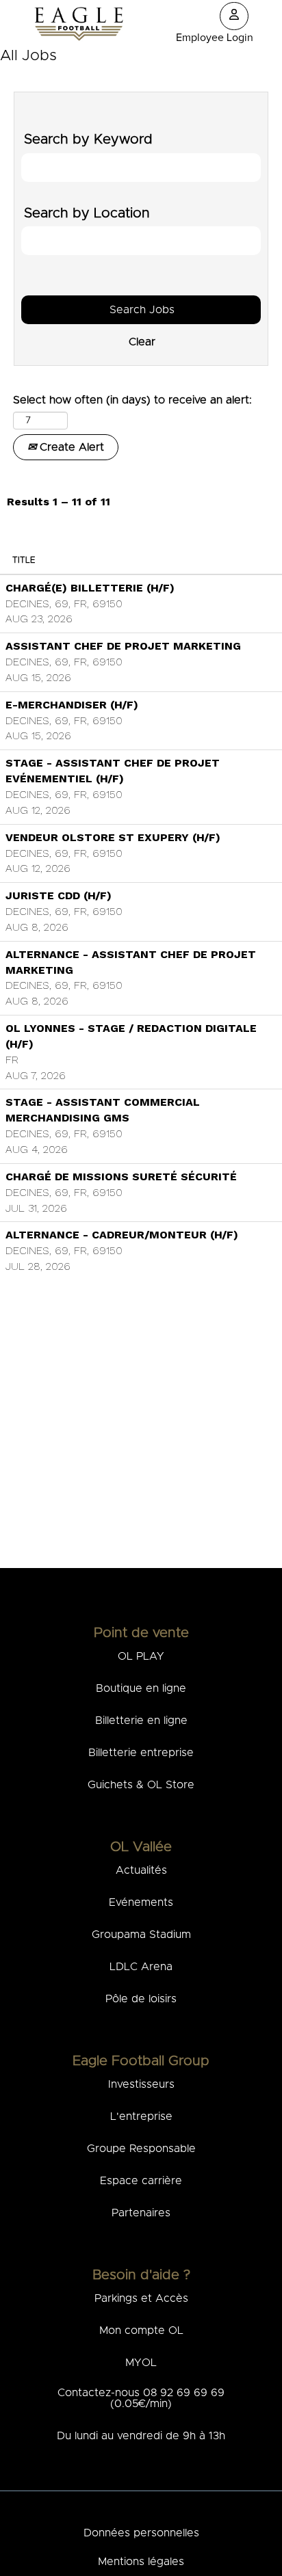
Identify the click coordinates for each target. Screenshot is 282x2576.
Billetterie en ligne (141, 1721)
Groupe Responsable (141, 2149)
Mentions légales (141, 2562)
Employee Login (215, 38)
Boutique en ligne (141, 1688)
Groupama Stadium (141, 1935)
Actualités (141, 1870)
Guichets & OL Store (141, 1785)
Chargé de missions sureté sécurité (121, 1177)
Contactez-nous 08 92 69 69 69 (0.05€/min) (141, 2398)
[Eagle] (79, 24)
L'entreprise (141, 2116)
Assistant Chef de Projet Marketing (123, 646)
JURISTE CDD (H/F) (59, 895)
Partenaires (141, 2213)
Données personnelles (141, 2533)
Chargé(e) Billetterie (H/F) (90, 588)
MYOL (141, 2363)
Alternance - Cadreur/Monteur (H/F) (122, 1235)
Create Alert (70, 447)
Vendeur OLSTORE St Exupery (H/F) (113, 837)
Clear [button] (142, 318)
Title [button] (24, 560)
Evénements (141, 1902)
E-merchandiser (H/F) (72, 705)
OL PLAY (141, 1656)
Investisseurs (141, 2084)
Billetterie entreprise (141, 1753)
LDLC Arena (141, 1967)
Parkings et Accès (141, 2298)
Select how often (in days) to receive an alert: (132, 400)
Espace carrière (141, 2181)
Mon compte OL (141, 2331)
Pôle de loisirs (141, 1999)
